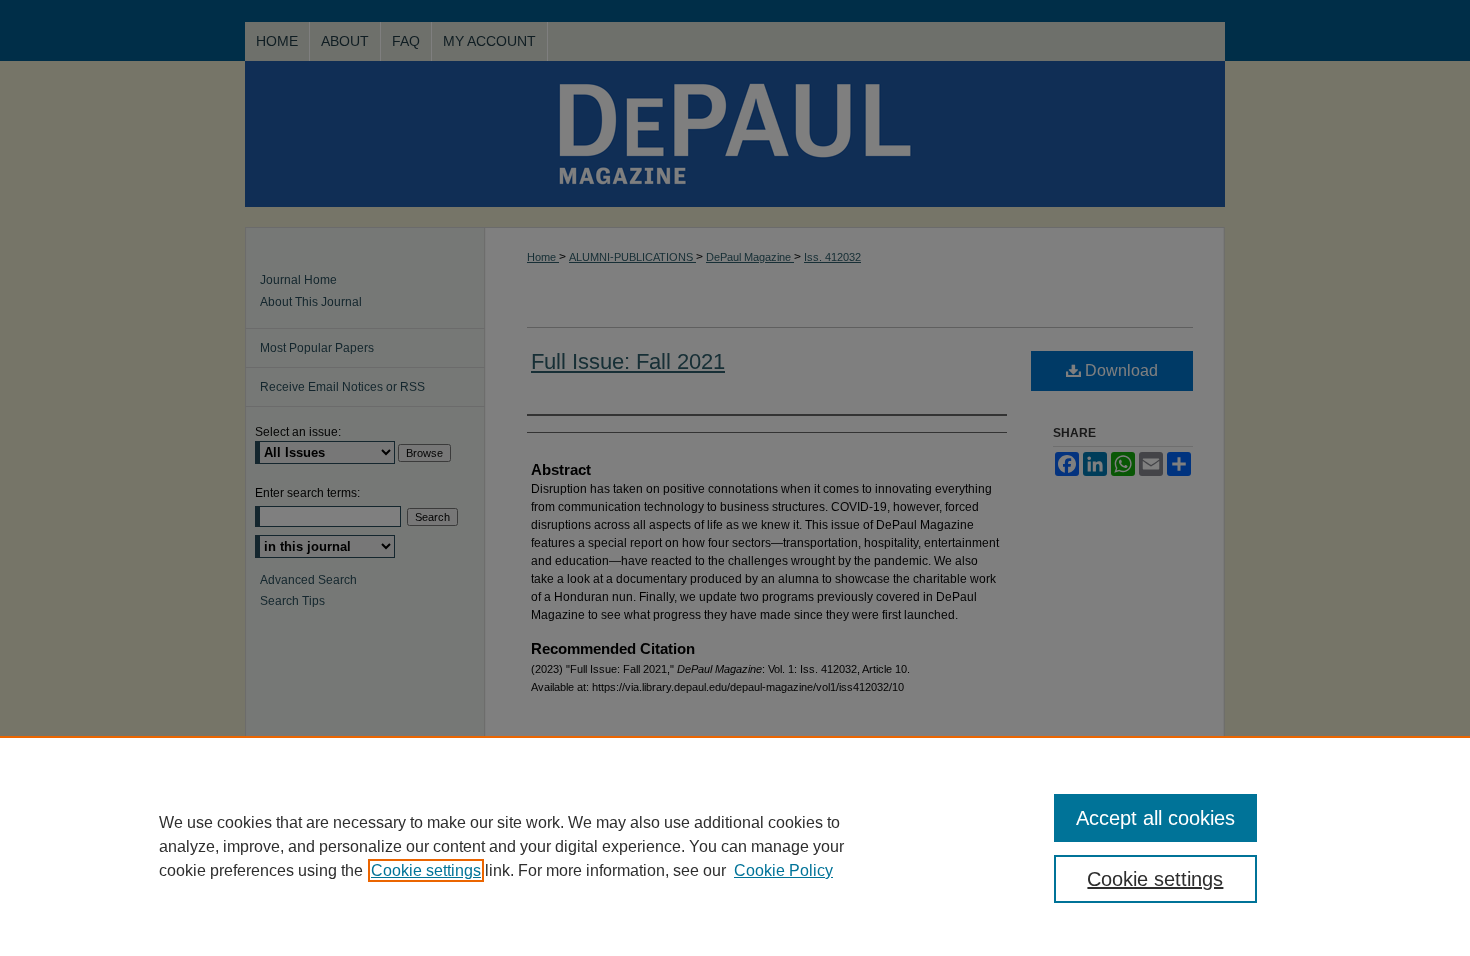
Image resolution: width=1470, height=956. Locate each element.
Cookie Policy (783, 870)
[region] (735, 846)
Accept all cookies (1155, 818)
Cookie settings (426, 870)
